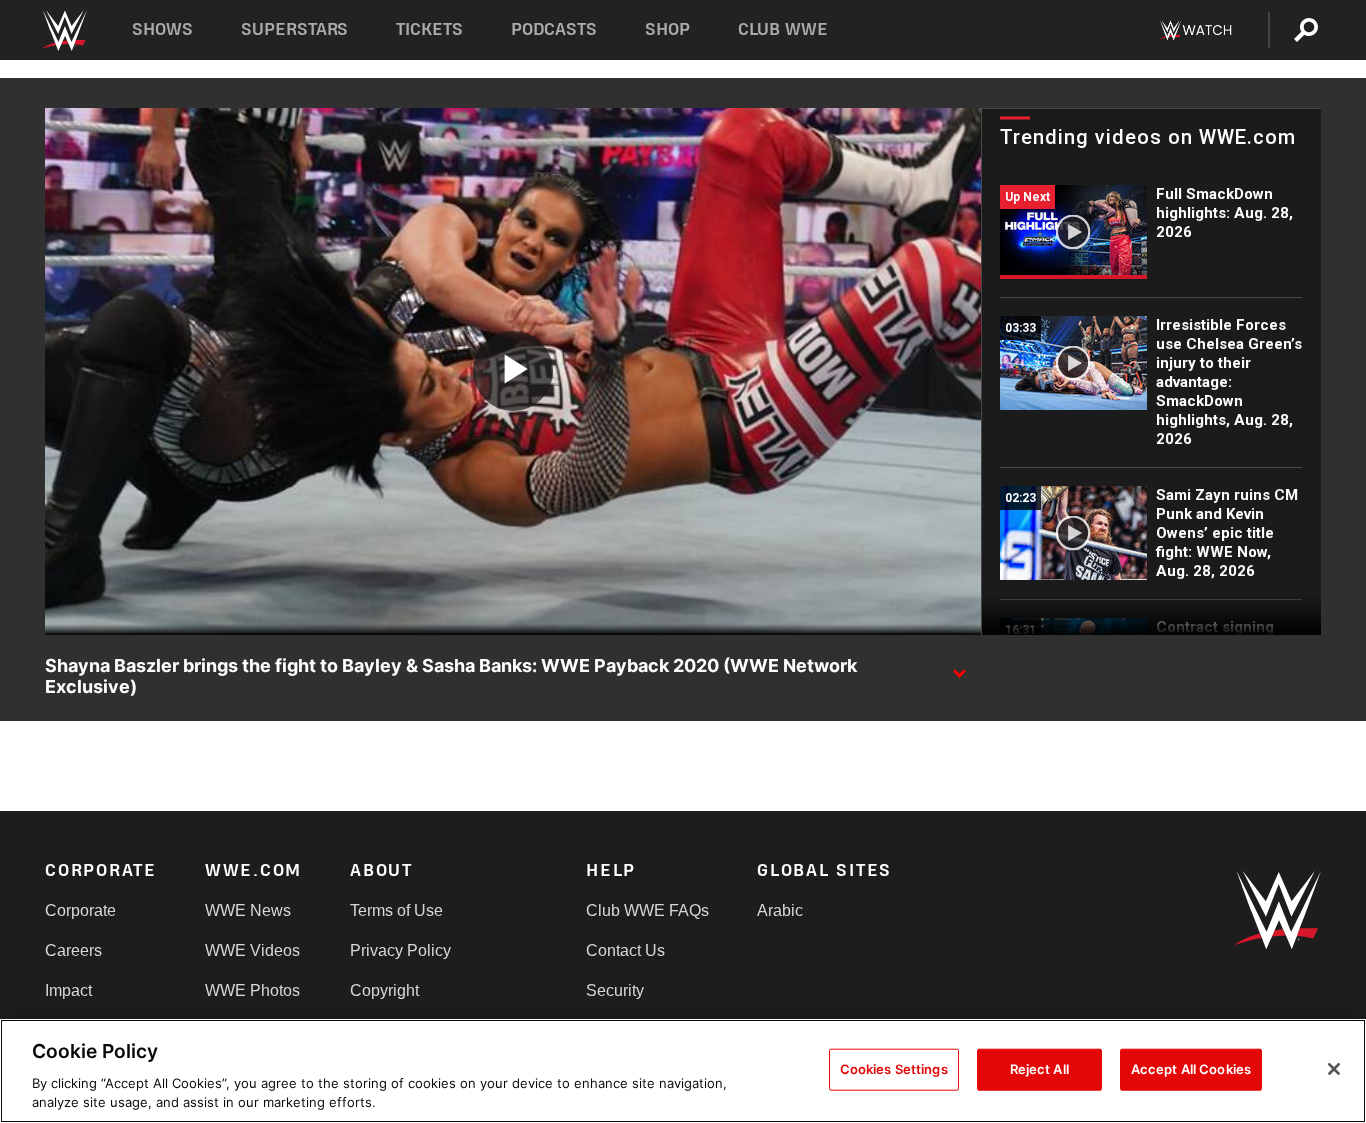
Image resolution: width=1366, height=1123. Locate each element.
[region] (683, 1071)
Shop (667, 29)
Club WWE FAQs (647, 910)
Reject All (1039, 1069)
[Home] (63, 30)
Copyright (384, 990)
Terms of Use (396, 910)
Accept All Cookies (1191, 1069)
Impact (68, 990)
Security (615, 990)
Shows (162, 29)
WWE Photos (252, 990)
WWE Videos (252, 950)
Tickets (429, 29)
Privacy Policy (400, 950)
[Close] (1334, 1069)
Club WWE (783, 29)
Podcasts (554, 29)
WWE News (248, 910)
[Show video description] (959, 667)
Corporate (80, 910)
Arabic (780, 910)
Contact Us (625, 950)
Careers (73, 950)
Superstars (295, 29)
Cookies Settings (894, 1069)
